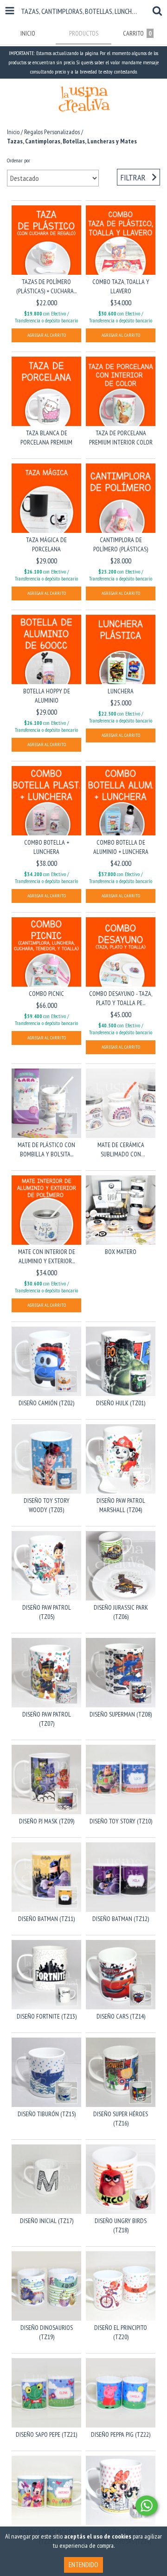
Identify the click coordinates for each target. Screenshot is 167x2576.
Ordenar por (19, 160)
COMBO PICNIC (46, 994)
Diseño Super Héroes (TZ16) (121, 2119)
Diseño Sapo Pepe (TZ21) (46, 2434)
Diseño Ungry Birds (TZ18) (121, 2225)
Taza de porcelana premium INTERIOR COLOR (121, 438)
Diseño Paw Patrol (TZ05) (47, 1612)
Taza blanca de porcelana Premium (46, 438)
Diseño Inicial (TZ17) (47, 2221)
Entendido (83, 2565)
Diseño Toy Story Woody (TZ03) (47, 1505)
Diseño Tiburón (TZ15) (47, 2114)
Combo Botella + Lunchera (47, 847)
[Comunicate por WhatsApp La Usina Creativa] (147, 2506)
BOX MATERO (121, 1252)
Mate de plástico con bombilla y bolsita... (46, 1149)
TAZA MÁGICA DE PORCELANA (46, 544)
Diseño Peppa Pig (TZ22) (121, 2434)
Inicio (13, 132)
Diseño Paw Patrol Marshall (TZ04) (121, 1505)
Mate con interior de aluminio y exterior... (47, 1256)
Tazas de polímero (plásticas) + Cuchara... (46, 286)
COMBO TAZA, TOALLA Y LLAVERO (121, 286)
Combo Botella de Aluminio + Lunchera (121, 847)
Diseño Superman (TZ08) (121, 1714)
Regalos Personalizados (52, 132)
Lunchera (121, 691)
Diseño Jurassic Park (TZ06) (121, 1612)
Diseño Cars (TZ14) (121, 2016)
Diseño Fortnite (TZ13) (47, 2016)
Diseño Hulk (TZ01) (121, 1403)
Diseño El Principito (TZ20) (121, 2332)
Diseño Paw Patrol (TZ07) (47, 1719)
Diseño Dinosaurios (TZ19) (47, 2332)
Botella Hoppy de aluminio (47, 696)
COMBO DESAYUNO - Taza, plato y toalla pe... (121, 998)
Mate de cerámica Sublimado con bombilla (121, 1150)
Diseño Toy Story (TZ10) (121, 1821)
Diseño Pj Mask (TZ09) (47, 1821)
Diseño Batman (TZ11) (46, 1919)
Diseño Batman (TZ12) (121, 1919)
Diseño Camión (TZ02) (46, 1403)
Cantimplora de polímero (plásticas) (121, 544)
